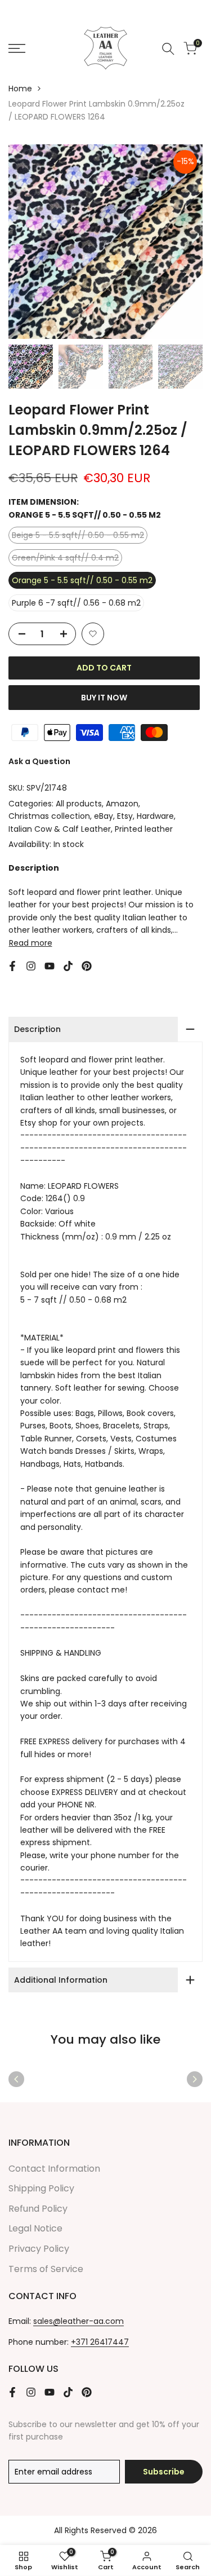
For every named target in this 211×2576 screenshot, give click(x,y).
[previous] (16, 2079)
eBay (104, 816)
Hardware (155, 816)
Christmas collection (49, 816)
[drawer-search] (168, 49)
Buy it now (104, 698)
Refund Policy (38, 2209)
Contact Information (54, 2169)
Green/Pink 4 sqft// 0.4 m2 (65, 559)
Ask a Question (39, 761)
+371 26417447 (100, 2342)
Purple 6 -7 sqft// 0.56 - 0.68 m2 (76, 603)
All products (79, 804)
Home (20, 89)
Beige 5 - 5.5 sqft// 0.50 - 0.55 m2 (78, 536)
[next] (195, 2079)
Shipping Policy (41, 2188)
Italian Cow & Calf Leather (60, 829)
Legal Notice (35, 2228)
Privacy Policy (39, 2249)
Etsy (125, 816)
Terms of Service (46, 2269)
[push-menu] (17, 48)
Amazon (122, 804)
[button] (93, 634)
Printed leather (144, 829)
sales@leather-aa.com (78, 2321)
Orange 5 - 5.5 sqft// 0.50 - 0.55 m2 (82, 580)
